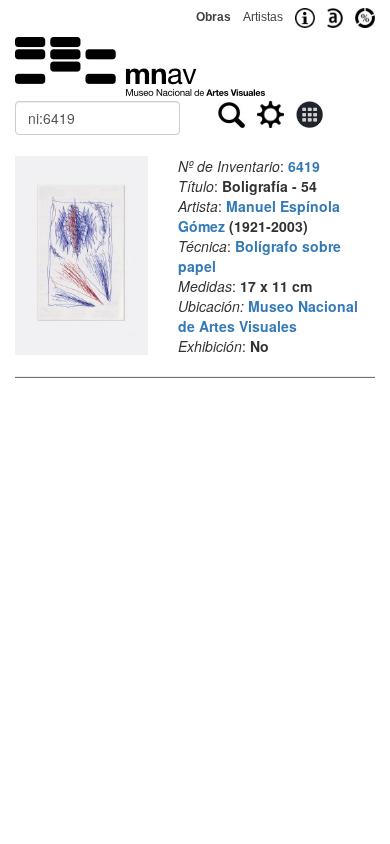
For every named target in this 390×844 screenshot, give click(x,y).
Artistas (263, 17)
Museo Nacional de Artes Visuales (268, 316)
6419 (304, 166)
